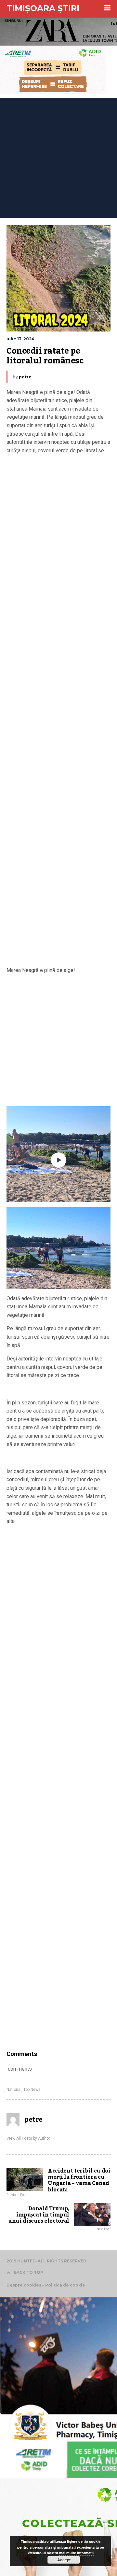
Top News (32, 2090)
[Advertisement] (58, 156)
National (14, 2090)
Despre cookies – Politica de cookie (46, 2285)
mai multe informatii (76, 2553)
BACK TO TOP (28, 2272)
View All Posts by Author (28, 2138)
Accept (64, 2560)
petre (25, 377)
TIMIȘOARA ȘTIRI (43, 8)
